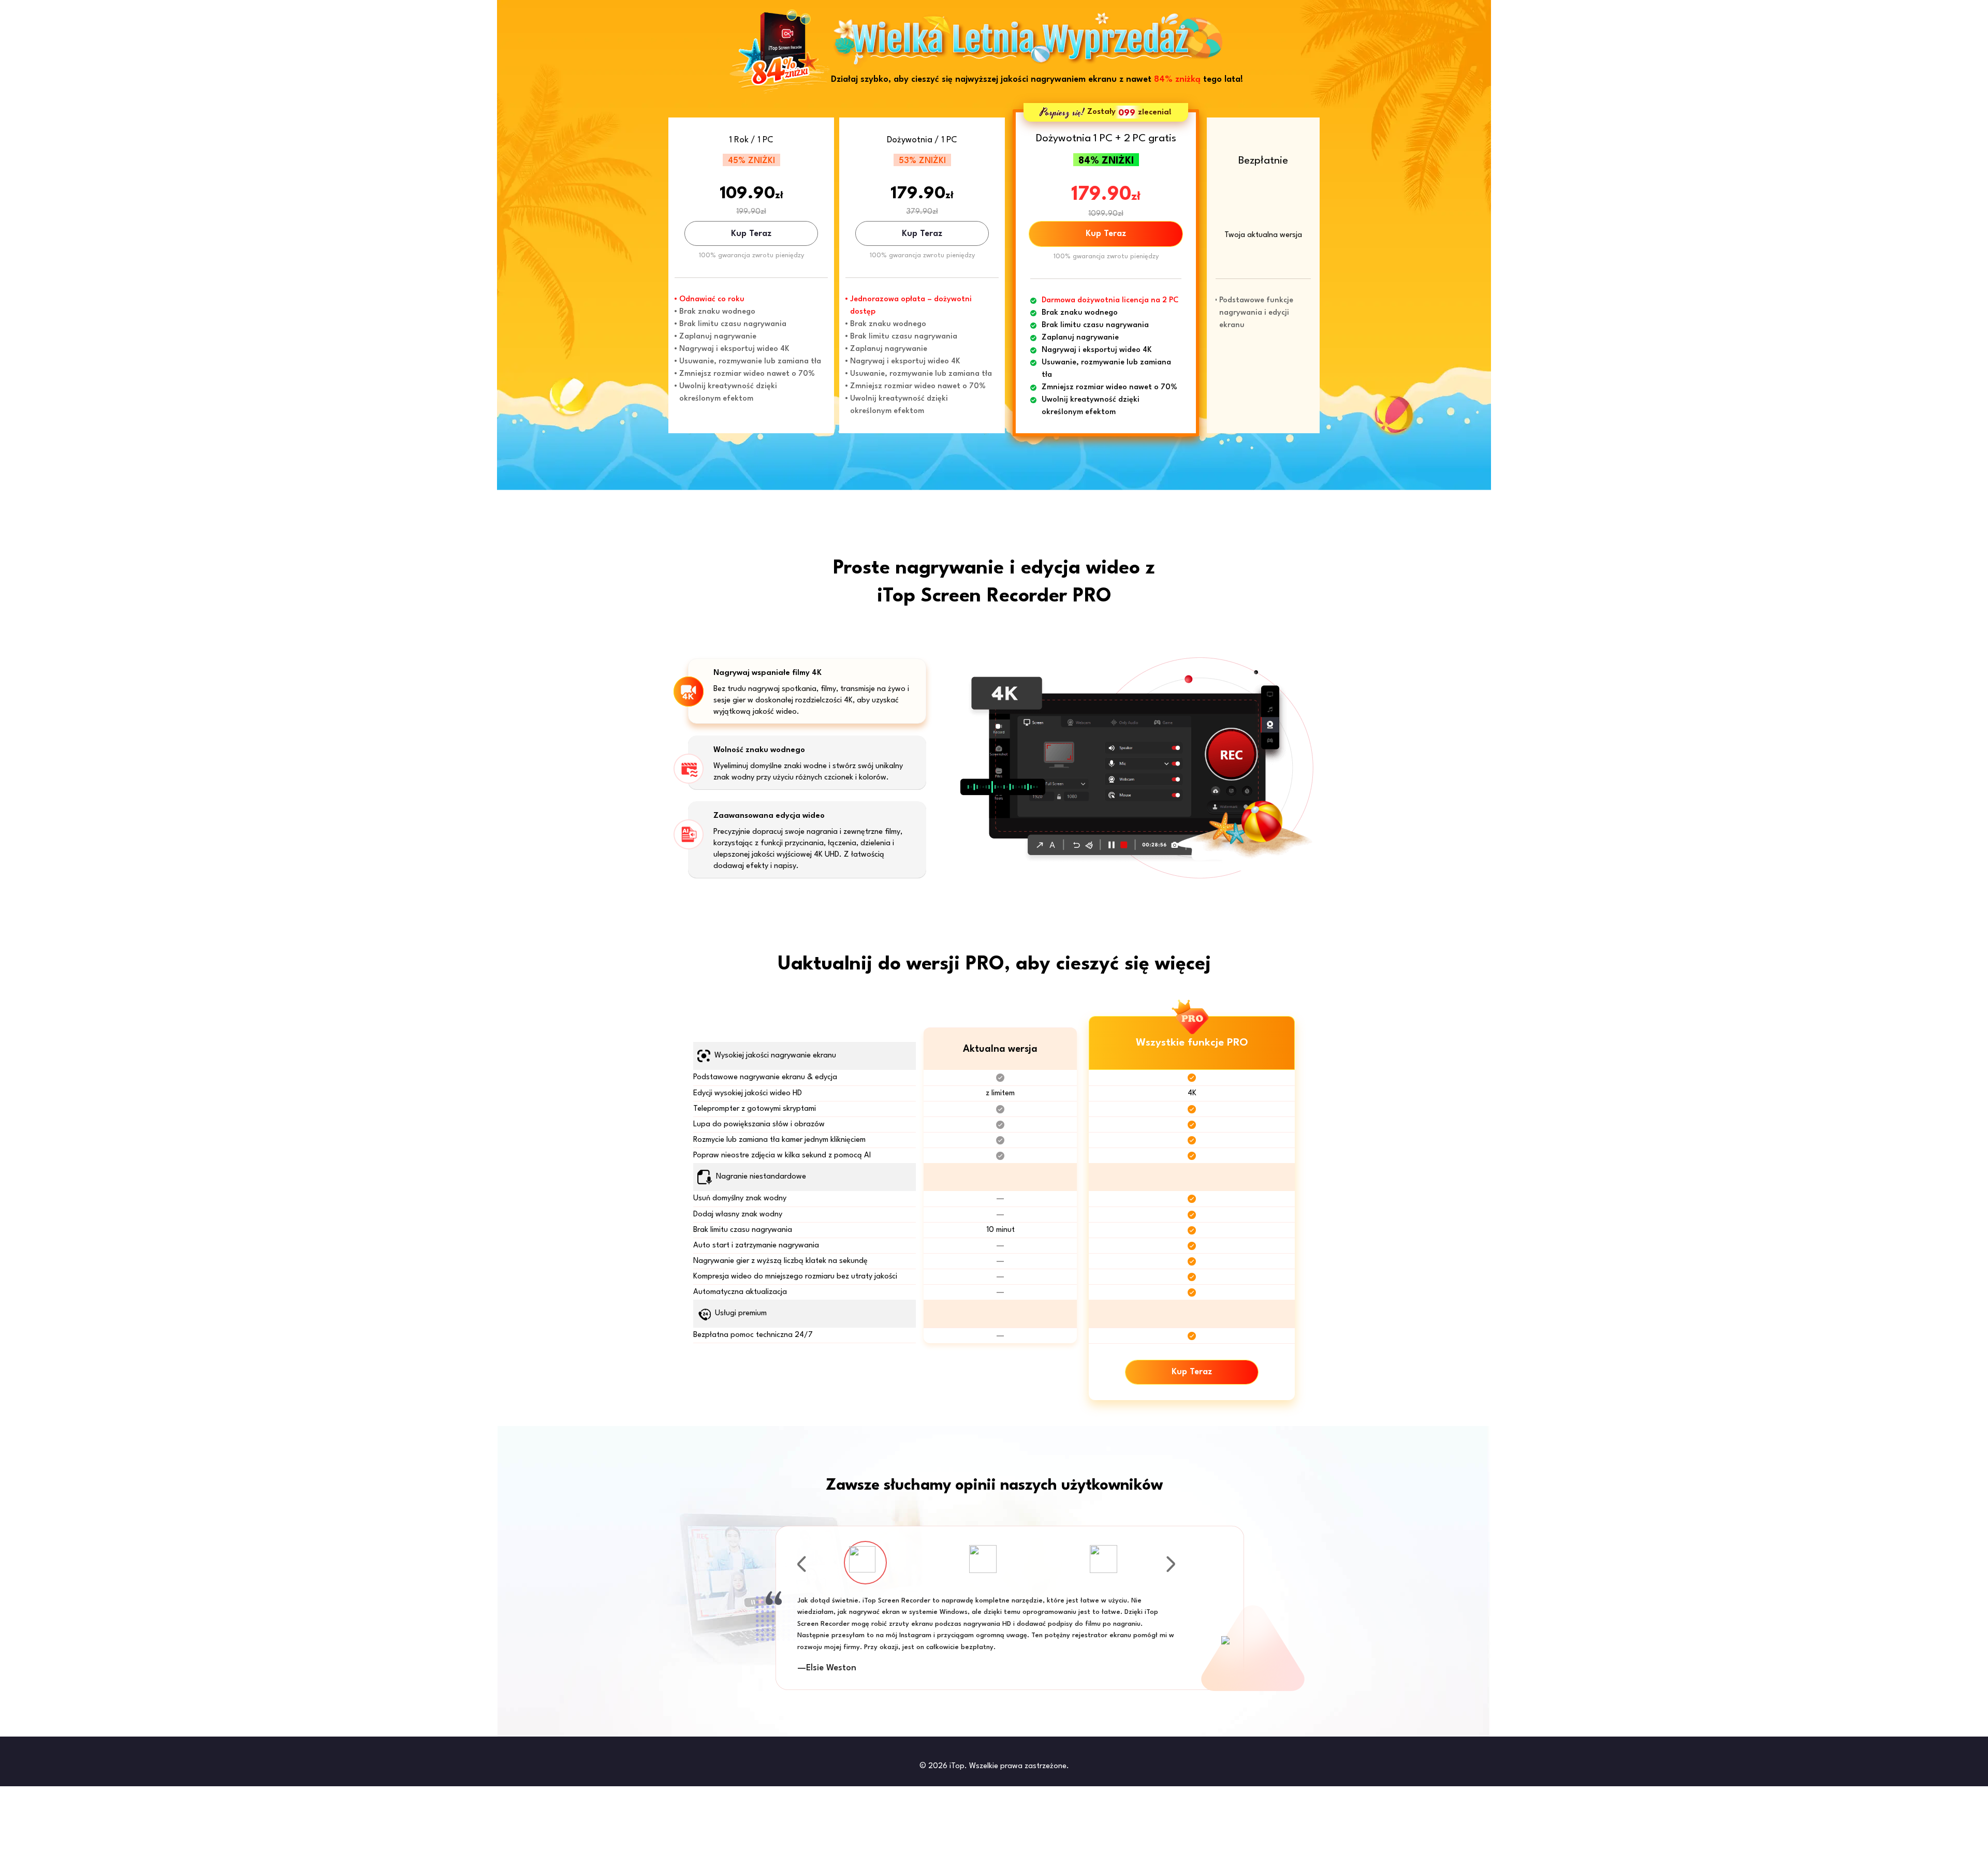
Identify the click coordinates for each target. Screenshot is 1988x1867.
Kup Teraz (751, 234)
